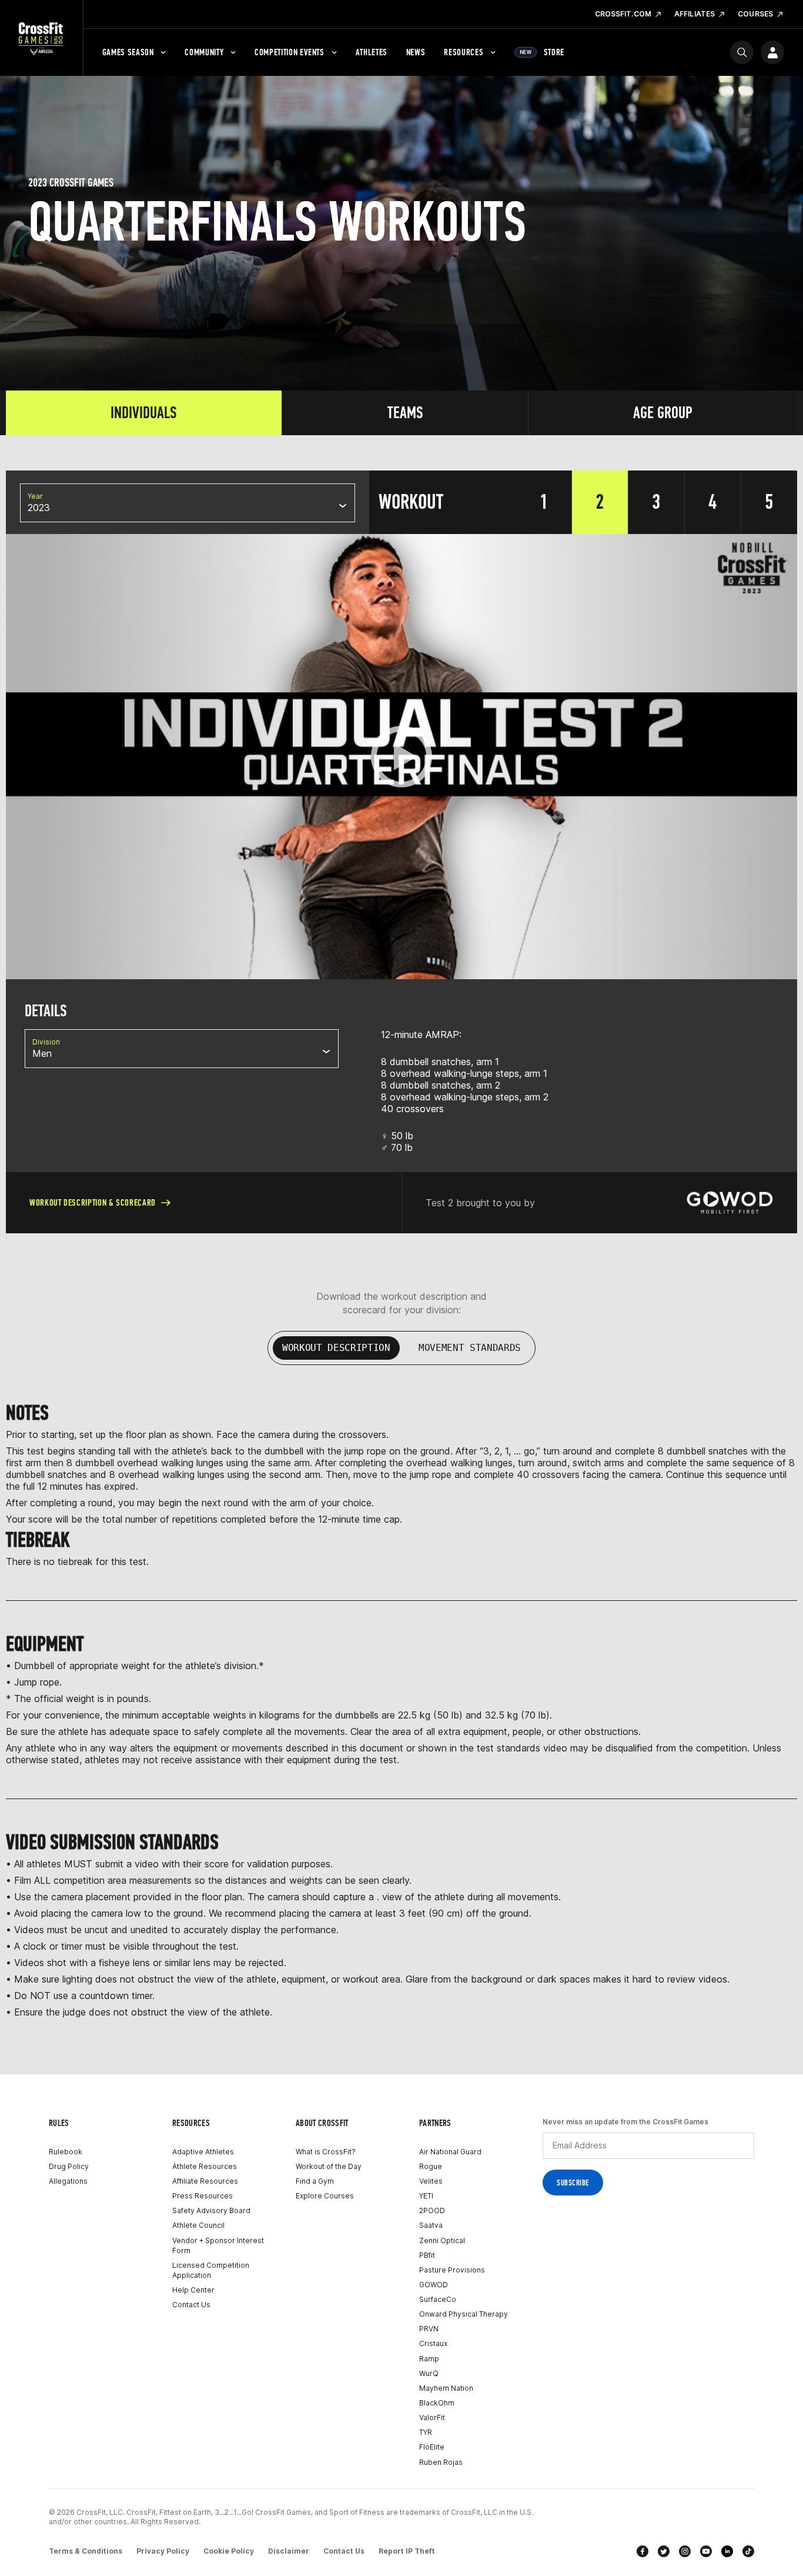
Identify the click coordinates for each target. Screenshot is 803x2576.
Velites (431, 2181)
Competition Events (290, 52)
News (416, 52)
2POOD (432, 2210)
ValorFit (432, 2417)
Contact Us (191, 2305)
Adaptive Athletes (203, 2152)
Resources (464, 52)
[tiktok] (748, 2551)
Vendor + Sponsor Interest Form (218, 2245)
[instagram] (685, 2551)
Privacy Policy (163, 2551)
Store (542, 52)
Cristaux (433, 2343)
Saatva (431, 2225)
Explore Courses (325, 2196)
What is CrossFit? (326, 2152)
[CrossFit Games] (41, 38)
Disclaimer (289, 2551)
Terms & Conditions (86, 2551)
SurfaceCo (438, 2299)
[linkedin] (727, 2551)
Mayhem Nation (446, 2388)
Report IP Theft (407, 2551)
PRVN (429, 2329)
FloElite (432, 2447)
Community (204, 52)
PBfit (427, 2255)
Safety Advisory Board (211, 2210)
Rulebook (66, 2152)
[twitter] (664, 2551)
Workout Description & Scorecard (93, 1202)
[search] (742, 52)
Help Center (193, 2290)
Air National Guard (450, 2152)
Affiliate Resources (205, 2181)
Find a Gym (315, 2181)
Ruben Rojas (441, 2462)
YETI (426, 2196)
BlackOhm (437, 2403)
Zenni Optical (442, 2240)
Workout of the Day (329, 2166)
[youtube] (706, 2551)
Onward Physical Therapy (464, 2314)
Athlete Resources (205, 2166)
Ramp (429, 2359)
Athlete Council (198, 2225)
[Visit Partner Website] (730, 1203)
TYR (426, 2432)
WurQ (429, 2373)
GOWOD (434, 2285)
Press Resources (203, 2196)
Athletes (372, 52)
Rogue (431, 2166)
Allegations (68, 2181)
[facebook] (643, 2551)
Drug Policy (69, 2166)
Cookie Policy (229, 2551)
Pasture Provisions (452, 2270)
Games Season (128, 52)
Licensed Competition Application (211, 2270)
